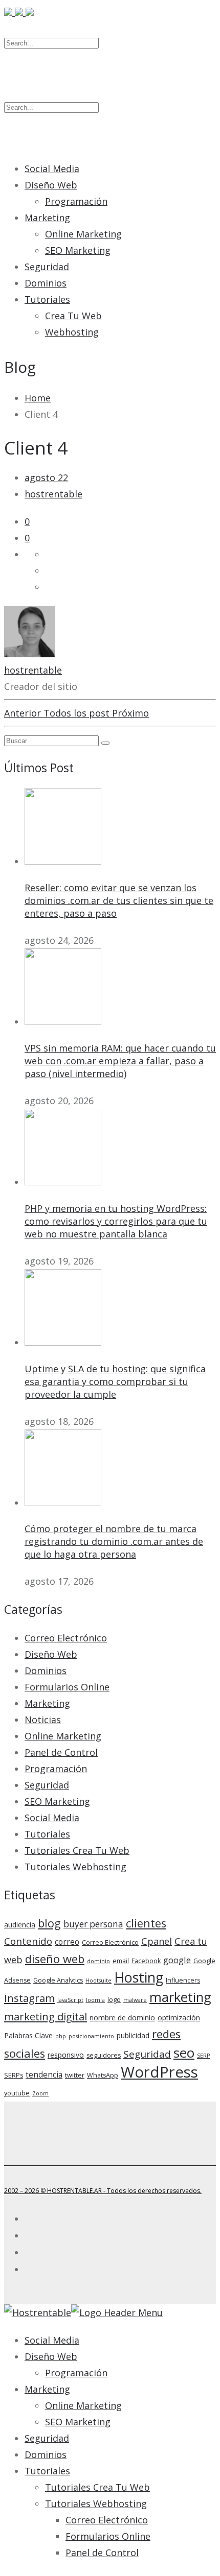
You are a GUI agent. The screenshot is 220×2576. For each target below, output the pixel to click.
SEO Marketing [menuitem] (78, 2422)
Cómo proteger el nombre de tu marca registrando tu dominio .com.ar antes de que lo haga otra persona (114, 1541)
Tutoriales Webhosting (75, 1867)
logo (114, 2000)
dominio (98, 1961)
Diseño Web (51, 185)
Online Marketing (83, 234)
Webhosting (72, 332)
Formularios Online (67, 1687)
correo (67, 1942)
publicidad (133, 2035)
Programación (76, 201)
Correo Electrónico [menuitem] (107, 2520)
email (121, 1961)
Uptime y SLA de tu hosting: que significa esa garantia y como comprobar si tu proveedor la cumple (115, 1381)
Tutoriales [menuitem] (47, 2471)
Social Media (52, 169)
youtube (17, 2093)
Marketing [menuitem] (47, 2389)
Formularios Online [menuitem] (108, 2536)
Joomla (95, 2000)
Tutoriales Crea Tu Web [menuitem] (97, 2487)
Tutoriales (47, 299)
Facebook (146, 1961)
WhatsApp (103, 2075)
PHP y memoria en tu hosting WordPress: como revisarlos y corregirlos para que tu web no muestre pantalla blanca (116, 1221)
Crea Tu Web (73, 316)
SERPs (14, 2075)
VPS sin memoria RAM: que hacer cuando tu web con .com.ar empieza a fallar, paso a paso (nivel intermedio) (120, 1061)
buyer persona (93, 1924)
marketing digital (46, 2016)
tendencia (44, 2075)
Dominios (46, 283)
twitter (75, 2075)
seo (184, 2053)
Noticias (43, 1720)
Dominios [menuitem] (46, 2454)
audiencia (20, 1925)
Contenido (28, 1941)
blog (49, 1923)
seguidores (104, 2055)
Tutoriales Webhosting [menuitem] (96, 2503)
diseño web (55, 1959)
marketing (180, 1997)
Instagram (29, 1998)
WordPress (159, 2072)
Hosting (139, 1977)
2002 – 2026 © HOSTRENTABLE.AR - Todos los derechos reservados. (103, 2191)
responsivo (66, 2055)
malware (135, 2000)
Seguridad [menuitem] (47, 2438)
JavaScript (70, 2000)
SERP (203, 2056)
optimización (179, 2018)
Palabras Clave (28, 2035)
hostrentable (53, 494)
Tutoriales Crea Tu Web (77, 1850)
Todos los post (78, 713)
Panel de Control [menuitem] (102, 2553)
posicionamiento (91, 2036)
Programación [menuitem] (76, 2373)
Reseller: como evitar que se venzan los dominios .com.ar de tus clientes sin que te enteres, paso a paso (119, 900)
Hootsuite (98, 1981)
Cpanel (157, 1941)
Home (38, 398)
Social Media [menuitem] (52, 2340)
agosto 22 (46, 478)
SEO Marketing (78, 250)
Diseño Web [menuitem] (51, 2356)
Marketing (47, 218)
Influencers (183, 1980)
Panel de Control (61, 1752)
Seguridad (47, 267)
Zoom (40, 2093)
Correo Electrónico (66, 1638)
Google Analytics (58, 1980)
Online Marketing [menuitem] (83, 2405)
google (177, 1960)
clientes (146, 1923)
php (61, 2036)
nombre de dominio (122, 2018)
